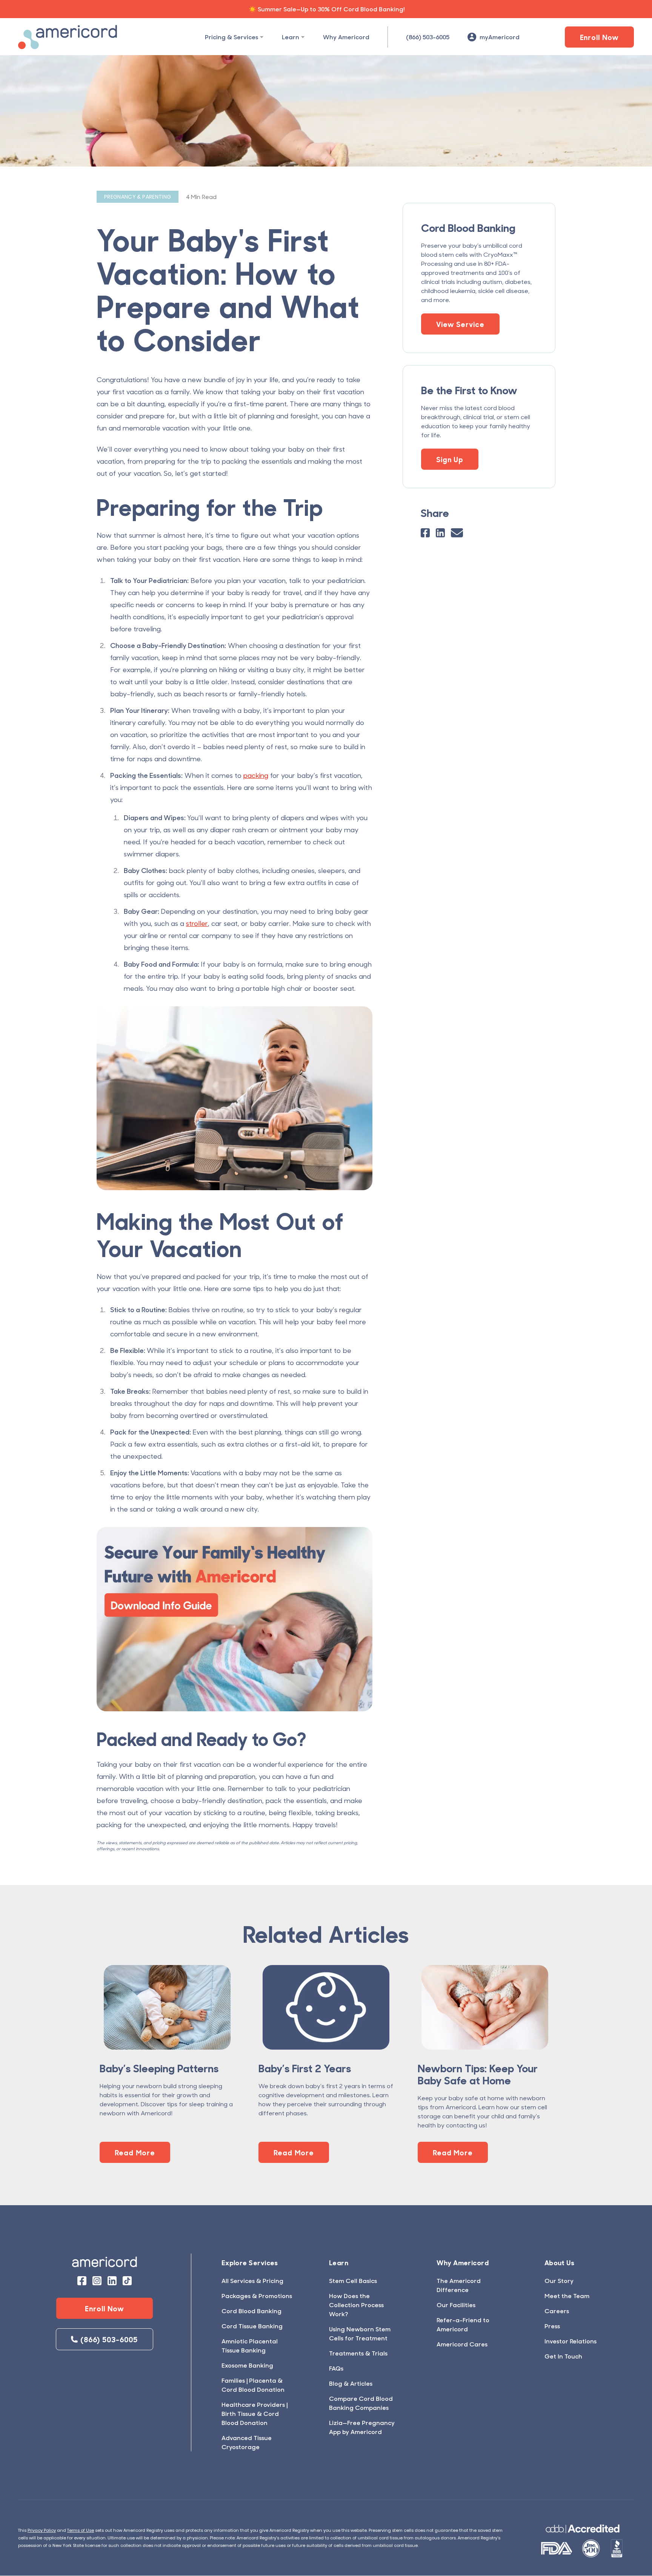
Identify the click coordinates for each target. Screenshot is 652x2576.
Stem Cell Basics (353, 2281)
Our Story (559, 2281)
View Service (460, 324)
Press (552, 2326)
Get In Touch (563, 2356)
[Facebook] (425, 533)
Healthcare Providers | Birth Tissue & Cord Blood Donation (254, 2413)
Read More (135, 2152)
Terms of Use (81, 2530)
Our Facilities (456, 2305)
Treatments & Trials (358, 2353)
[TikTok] (127, 2281)
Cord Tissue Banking (252, 2326)
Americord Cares (462, 2344)
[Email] (457, 533)
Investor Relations (570, 2341)
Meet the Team (567, 2296)
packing (256, 775)
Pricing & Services (231, 37)
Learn (291, 37)
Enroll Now (600, 37)
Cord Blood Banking (251, 2311)
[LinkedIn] (440, 533)
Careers (557, 2311)
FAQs (336, 2368)
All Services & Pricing (252, 2281)
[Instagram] (97, 2281)
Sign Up (450, 459)
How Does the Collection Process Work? (356, 2305)
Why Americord (346, 37)
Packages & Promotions (257, 2296)
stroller (197, 923)
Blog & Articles (351, 2383)
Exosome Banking (247, 2365)
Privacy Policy (42, 2530)
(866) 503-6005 (428, 37)
